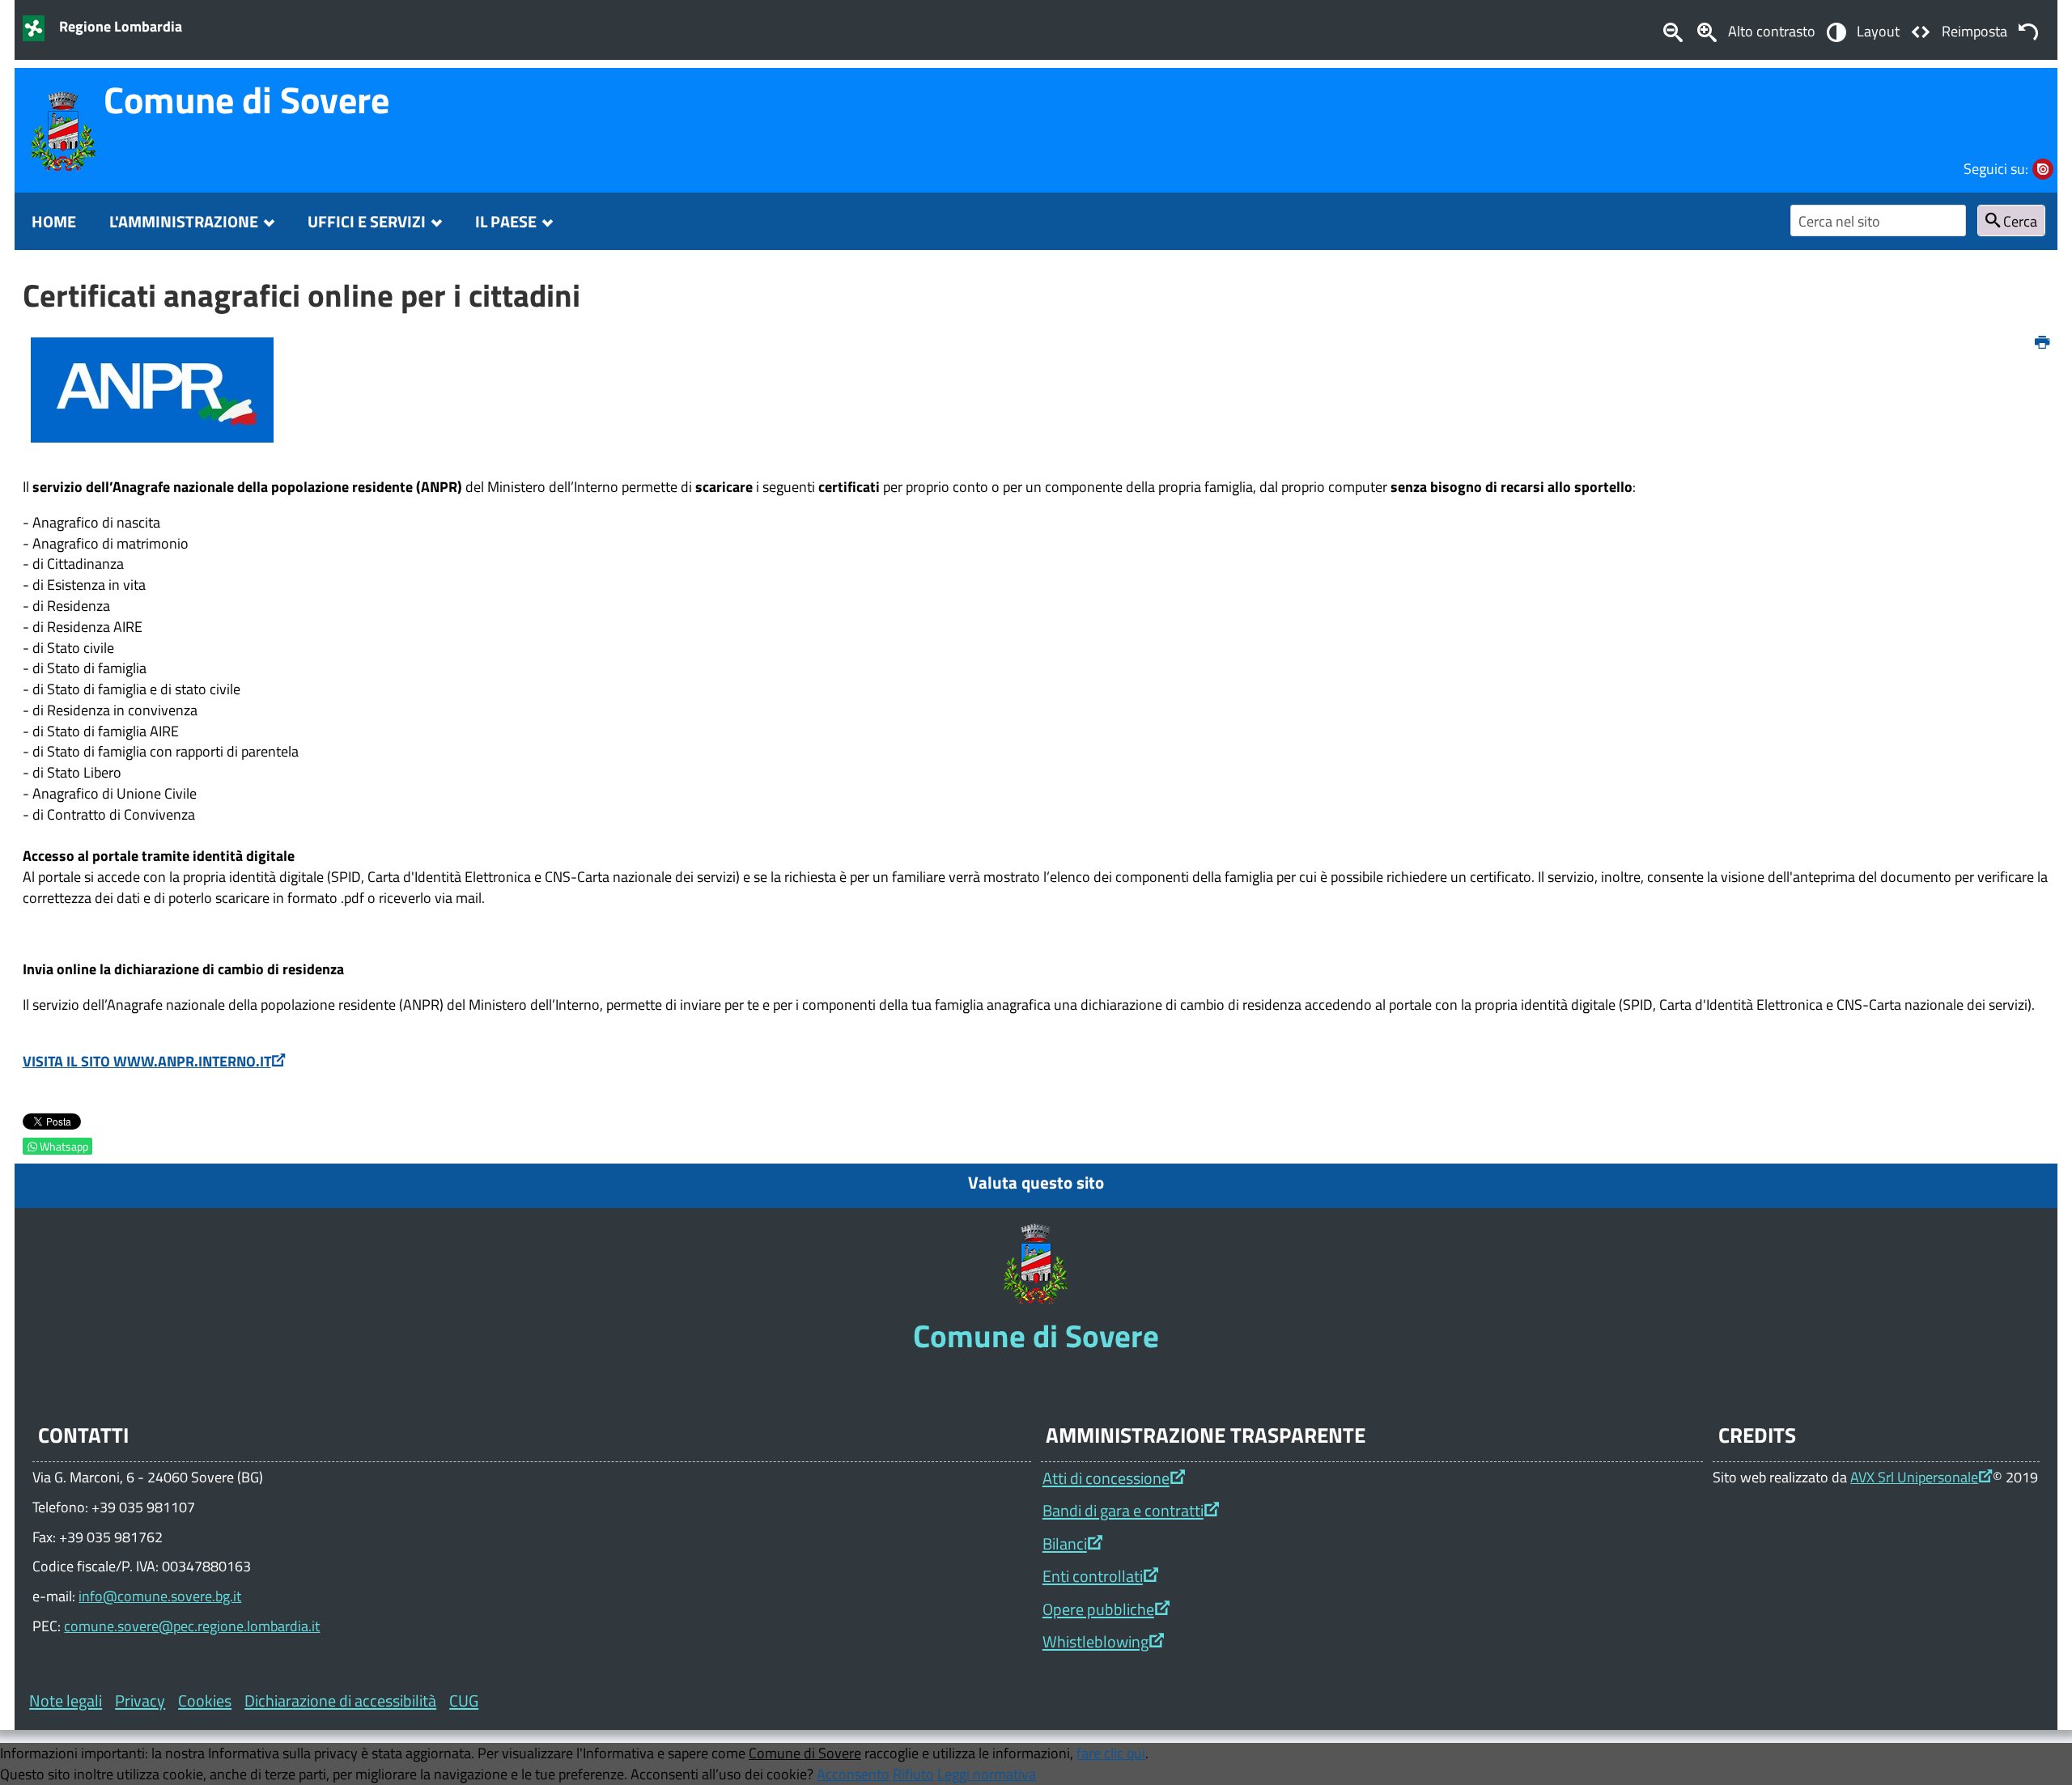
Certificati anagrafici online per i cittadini (301, 295)
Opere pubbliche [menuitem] (1098, 1609)
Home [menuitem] (54, 221)
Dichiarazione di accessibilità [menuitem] (340, 1700)
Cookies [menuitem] (205, 1700)
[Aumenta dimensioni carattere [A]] (1707, 31)
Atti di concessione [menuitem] (1106, 1478)
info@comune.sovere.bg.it (160, 1596)
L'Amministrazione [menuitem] (184, 221)
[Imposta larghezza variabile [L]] (1921, 31)
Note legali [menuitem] (66, 1700)
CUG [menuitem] (464, 1700)
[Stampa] (2042, 343)
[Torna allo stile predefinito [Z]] (2028, 31)
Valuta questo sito (1036, 1182)
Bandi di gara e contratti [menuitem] (1123, 1510)
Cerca (2019, 221)
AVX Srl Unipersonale (1914, 1477)
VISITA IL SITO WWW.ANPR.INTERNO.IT (147, 1061)
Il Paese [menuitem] (506, 221)
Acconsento (853, 1774)
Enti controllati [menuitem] (1093, 1576)
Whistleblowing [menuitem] (1095, 1641)
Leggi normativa (987, 1774)
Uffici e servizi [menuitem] (367, 221)
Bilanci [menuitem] (1065, 1543)
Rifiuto (913, 1774)
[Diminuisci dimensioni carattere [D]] (1672, 31)
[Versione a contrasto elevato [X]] (1836, 31)
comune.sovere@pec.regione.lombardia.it (192, 1626)
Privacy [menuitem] (140, 1700)
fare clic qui (1111, 1753)
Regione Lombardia (121, 26)
